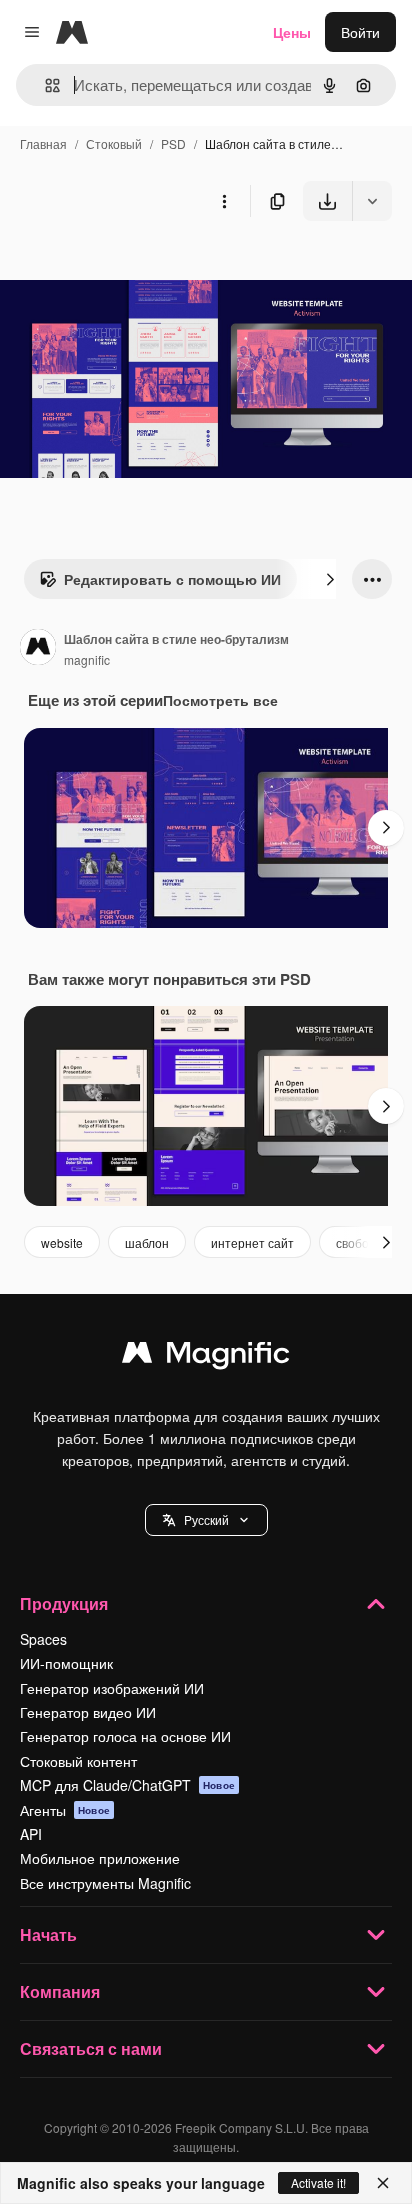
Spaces (43, 1639)
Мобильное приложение (100, 1858)
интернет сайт (252, 1242)
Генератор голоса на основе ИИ (125, 1736)
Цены (292, 32)
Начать (48, 1934)
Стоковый (114, 143)
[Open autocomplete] (44, 85)
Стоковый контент (78, 1761)
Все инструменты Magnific (105, 1883)
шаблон (147, 1242)
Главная (43, 143)
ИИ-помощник (66, 1663)
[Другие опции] (224, 201)
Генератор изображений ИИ (112, 1688)
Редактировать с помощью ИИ (172, 579)
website (62, 1242)
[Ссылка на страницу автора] (38, 649)
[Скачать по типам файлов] (372, 201)
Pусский (206, 1519)
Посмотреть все (220, 700)
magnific (87, 659)
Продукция (64, 1603)
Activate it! (318, 2182)
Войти (360, 32)
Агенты (65, 1810)
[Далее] (330, 579)
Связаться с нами (91, 2048)
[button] (206, 1520)
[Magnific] (206, 1357)
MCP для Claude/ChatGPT (127, 1785)
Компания (60, 1991)
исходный (134, 267)
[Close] (383, 2183)
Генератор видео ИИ (88, 1712)
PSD (173, 143)
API (31, 1834)
